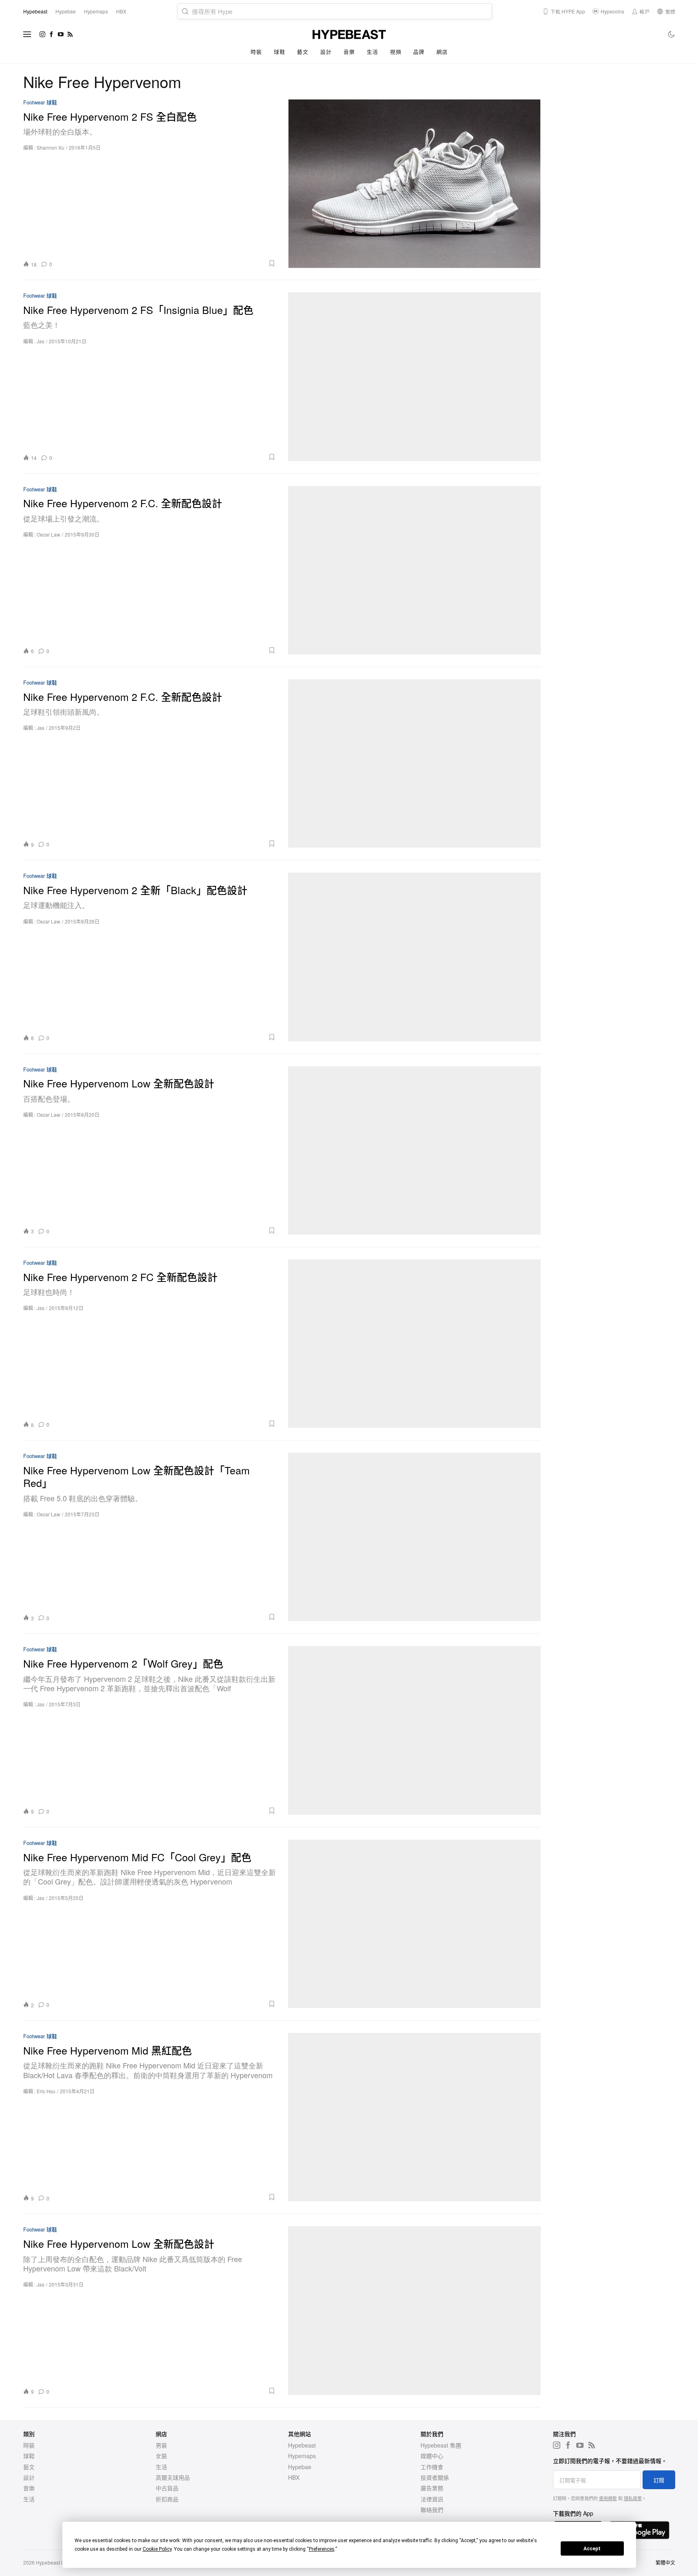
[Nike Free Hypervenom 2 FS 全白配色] (414, 183)
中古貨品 (167, 2488)
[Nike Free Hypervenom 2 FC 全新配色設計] (414, 1344)
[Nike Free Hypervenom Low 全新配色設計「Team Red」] (414, 1537)
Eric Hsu (46, 2091)
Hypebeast (302, 2445)
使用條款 (608, 2498)
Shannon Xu (51, 147)
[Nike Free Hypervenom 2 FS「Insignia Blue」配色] (414, 377)
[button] (167, 263)
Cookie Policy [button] (157, 2549)
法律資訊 (432, 2499)
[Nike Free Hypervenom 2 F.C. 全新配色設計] (414, 570)
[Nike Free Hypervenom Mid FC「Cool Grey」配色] (414, 1924)
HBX (294, 2477)
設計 (326, 52)
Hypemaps (302, 2456)
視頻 (395, 52)
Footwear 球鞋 (40, 103)
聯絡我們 (432, 2510)
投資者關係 (435, 2477)
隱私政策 (633, 2498)
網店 (442, 52)
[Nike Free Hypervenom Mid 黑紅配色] (414, 2117)
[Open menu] (27, 34)
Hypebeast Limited (57, 2562)
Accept (592, 2549)
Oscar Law (48, 534)
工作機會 (432, 2467)
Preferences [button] (322, 2549)
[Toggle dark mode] (672, 34)
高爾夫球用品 (173, 2477)
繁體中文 (665, 2562)
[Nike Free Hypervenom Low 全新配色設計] (414, 1150)
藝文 (303, 52)
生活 (372, 52)
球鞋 (279, 52)
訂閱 (659, 2480)
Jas (41, 341)
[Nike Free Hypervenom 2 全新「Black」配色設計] (414, 957)
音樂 (349, 52)
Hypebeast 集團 (441, 2445)
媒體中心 (432, 2456)
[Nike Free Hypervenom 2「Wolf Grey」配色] (414, 1730)
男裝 (161, 2445)
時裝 (256, 52)
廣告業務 (432, 2488)
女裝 (161, 2456)
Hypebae (300, 2467)
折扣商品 (167, 2499)
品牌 (419, 52)
